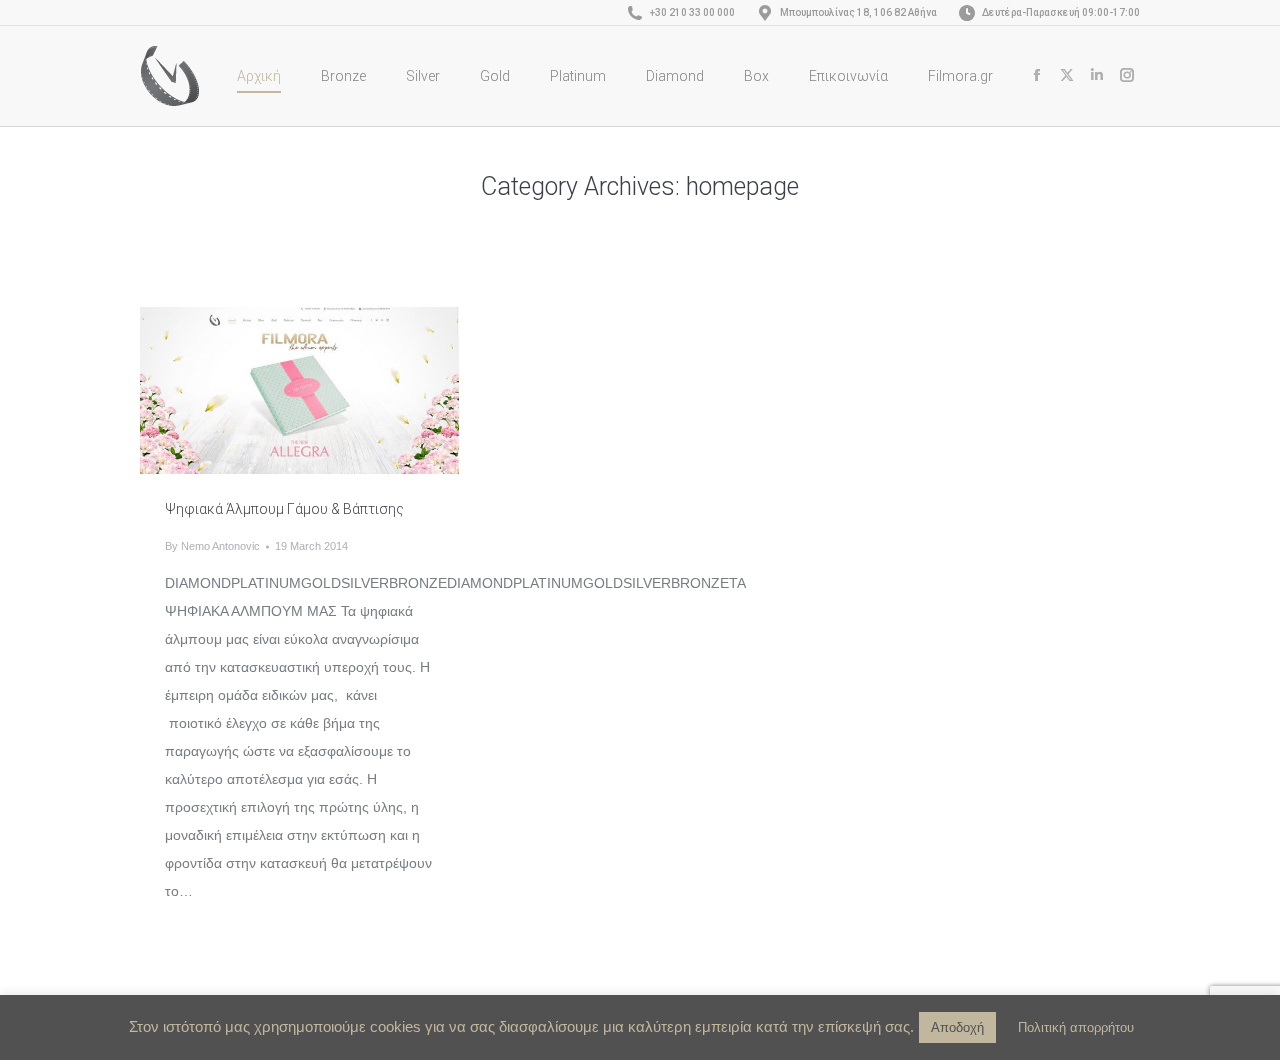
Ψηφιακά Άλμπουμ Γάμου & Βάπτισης (284, 509)
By (212, 546)
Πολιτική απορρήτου (1076, 1027)
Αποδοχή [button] (957, 1027)
